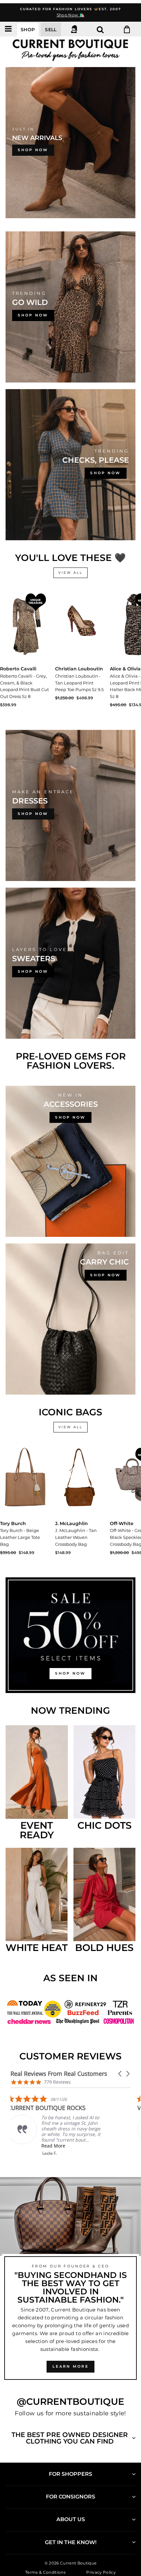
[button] (120, 2074)
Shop (28, 30)
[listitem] (52, 2125)
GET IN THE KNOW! (71, 2542)
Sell (51, 30)
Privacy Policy (101, 2572)
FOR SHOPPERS (70, 2474)
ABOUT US (71, 2519)
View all (70, 573)
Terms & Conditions (45, 2572)
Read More (49, 2146)
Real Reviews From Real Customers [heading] (59, 2074)
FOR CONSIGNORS (70, 2497)
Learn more (70, 2366)
